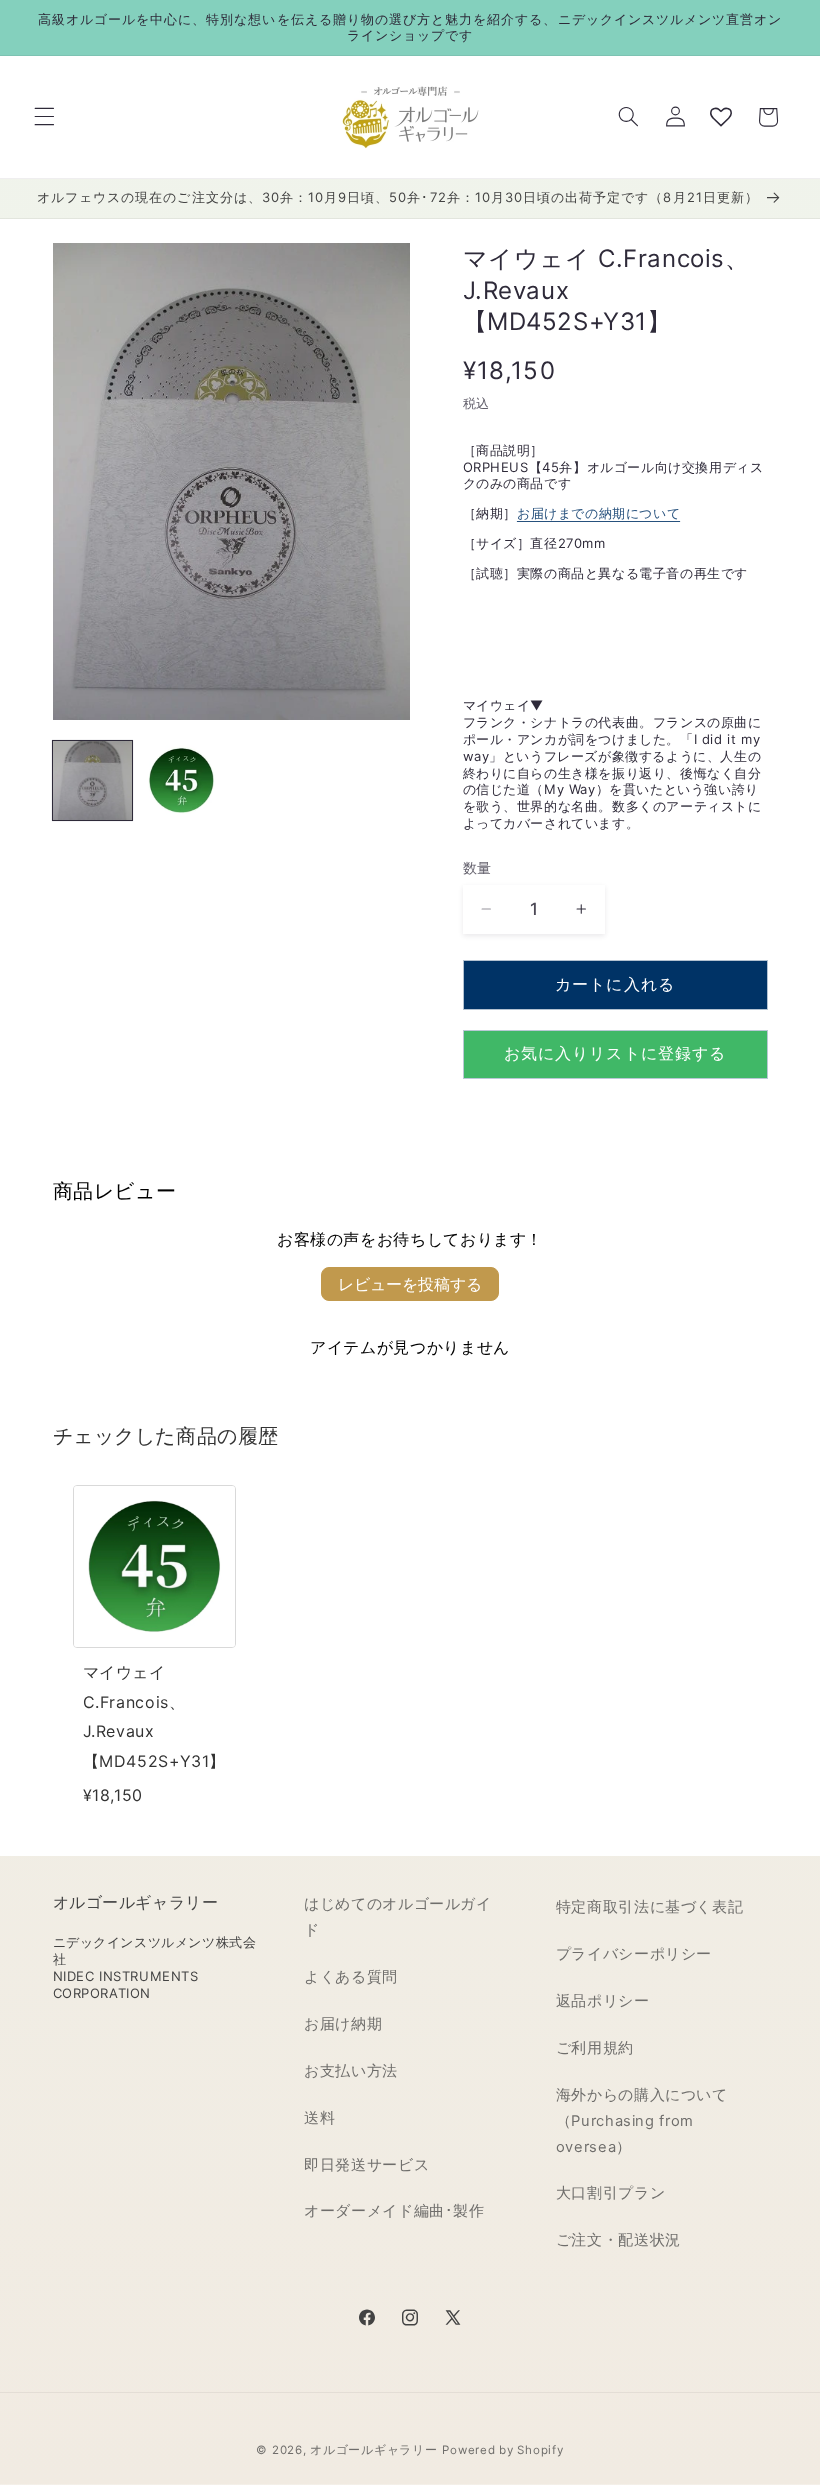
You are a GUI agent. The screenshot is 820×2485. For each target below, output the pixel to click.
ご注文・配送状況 (618, 2240)
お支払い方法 (351, 2071)
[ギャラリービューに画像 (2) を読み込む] (181, 780)
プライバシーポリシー (634, 1954)
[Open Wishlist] (721, 117)
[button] (44, 117)
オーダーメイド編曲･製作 (394, 2211)
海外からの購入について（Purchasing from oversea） (642, 2121)
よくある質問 (351, 1977)
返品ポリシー (603, 2001)
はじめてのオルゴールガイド (398, 1917)
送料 (319, 2118)
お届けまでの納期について (598, 513)
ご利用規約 (595, 2048)
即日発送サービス (366, 2165)
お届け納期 (343, 2024)
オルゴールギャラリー (373, 2450)
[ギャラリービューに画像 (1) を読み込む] (92, 780)
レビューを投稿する (410, 1284)
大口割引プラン (610, 2193)
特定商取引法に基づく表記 (650, 1907)
